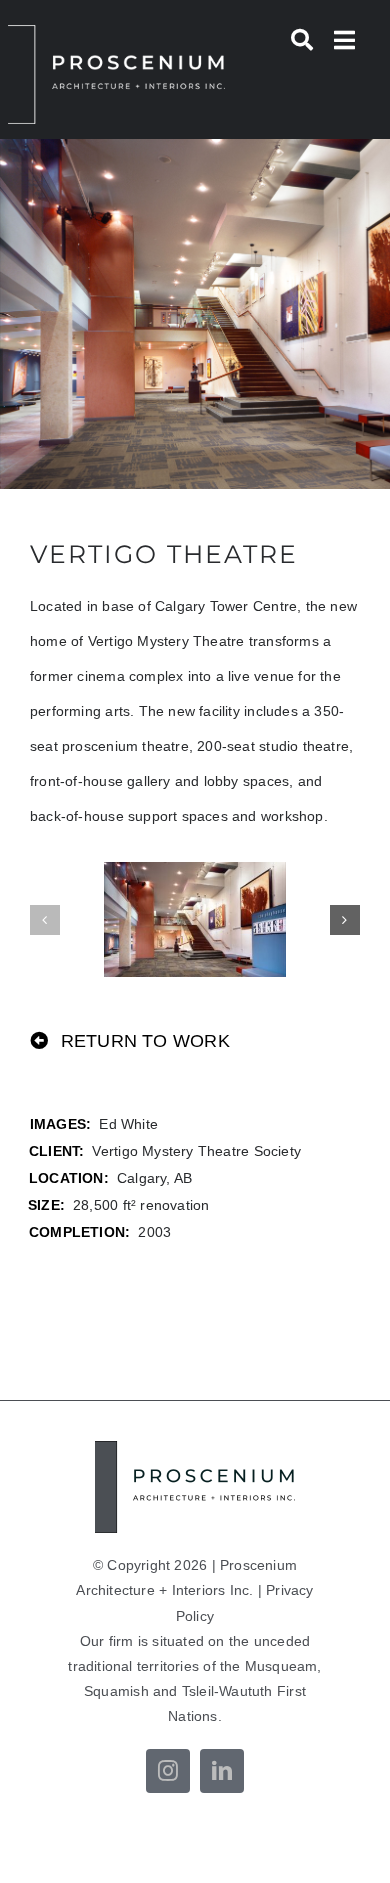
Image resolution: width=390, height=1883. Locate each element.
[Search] (302, 40)
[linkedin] (222, 1771)
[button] (45, 920)
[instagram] (168, 1771)
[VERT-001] (195, 919)
